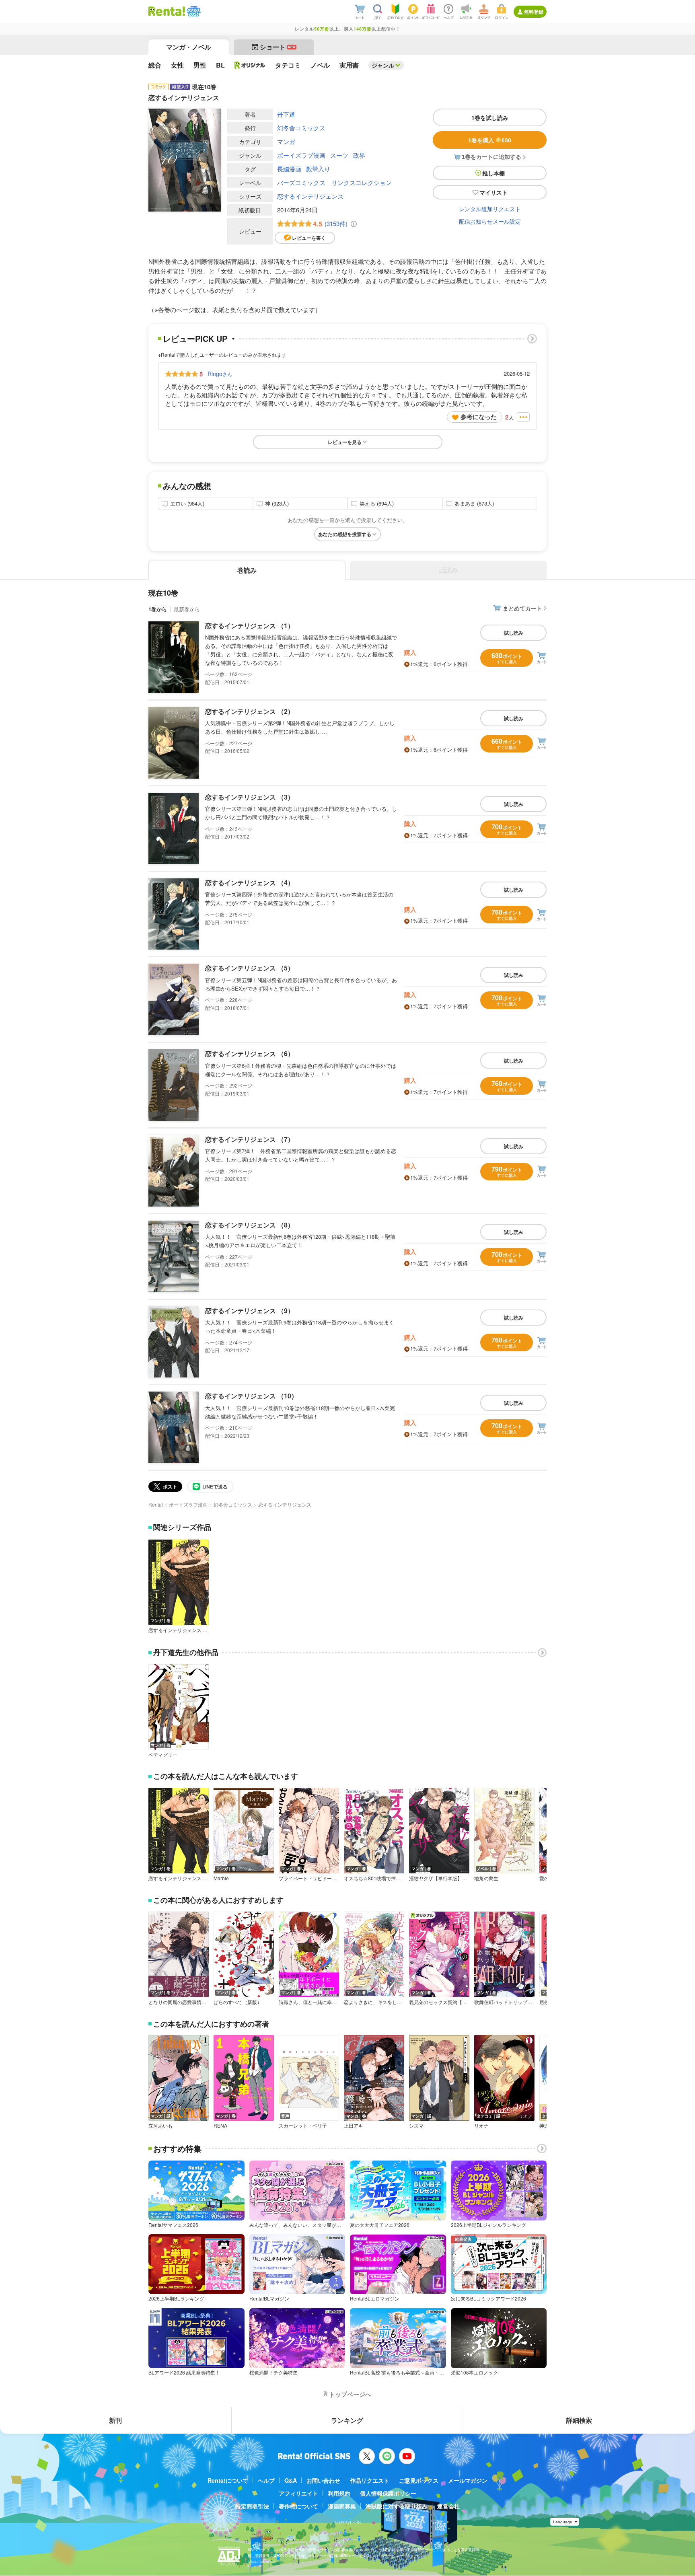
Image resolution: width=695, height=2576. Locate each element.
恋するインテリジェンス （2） (250, 711)
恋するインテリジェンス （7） (250, 1139)
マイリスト (493, 192)
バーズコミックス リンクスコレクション (334, 182)
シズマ (416, 2126)
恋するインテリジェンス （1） (250, 626)
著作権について (298, 2506)
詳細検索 (579, 2420)
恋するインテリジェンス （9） (250, 1311)
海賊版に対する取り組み (397, 2506)
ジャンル (383, 65)
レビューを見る (345, 442)
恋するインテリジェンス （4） (250, 883)
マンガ (286, 141)
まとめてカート (522, 608)
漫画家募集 (342, 2506)
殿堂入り (318, 169)
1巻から (158, 609)
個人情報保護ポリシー (388, 2493)
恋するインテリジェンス (310, 196)
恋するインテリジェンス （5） (250, 968)
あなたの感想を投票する (345, 534)
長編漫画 (289, 169)
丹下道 (286, 114)
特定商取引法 (252, 2506)
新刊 (115, 2420)
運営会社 (448, 2506)
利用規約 (339, 2493)
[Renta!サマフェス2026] (193, 11)
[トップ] (167, 11)
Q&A (291, 2480)
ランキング (347, 2420)
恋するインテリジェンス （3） (250, 797)
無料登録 (534, 12)
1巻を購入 (490, 140)
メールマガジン (468, 2480)
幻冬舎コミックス (301, 128)
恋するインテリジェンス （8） (250, 1225)
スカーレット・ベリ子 (303, 2126)
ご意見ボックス (419, 2480)
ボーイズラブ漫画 (301, 155)
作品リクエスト (370, 2480)
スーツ (339, 155)
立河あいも (160, 2126)
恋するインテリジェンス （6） (250, 1054)
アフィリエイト (298, 2493)
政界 (359, 155)
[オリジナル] (250, 65)
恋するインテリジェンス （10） (251, 1396)
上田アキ (354, 2126)
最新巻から (187, 609)
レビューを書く (309, 238)
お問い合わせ (323, 2480)
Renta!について (228, 2480)
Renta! (156, 1504)
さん (220, 374)
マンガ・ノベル (189, 47)
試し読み (514, 633)
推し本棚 (493, 173)
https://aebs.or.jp (262, 2561)
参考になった (479, 417)
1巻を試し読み (490, 117)
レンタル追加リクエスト (490, 209)
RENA (220, 2126)
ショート (278, 47)
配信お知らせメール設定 (490, 221)
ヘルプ (266, 2480)
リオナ (481, 2126)
